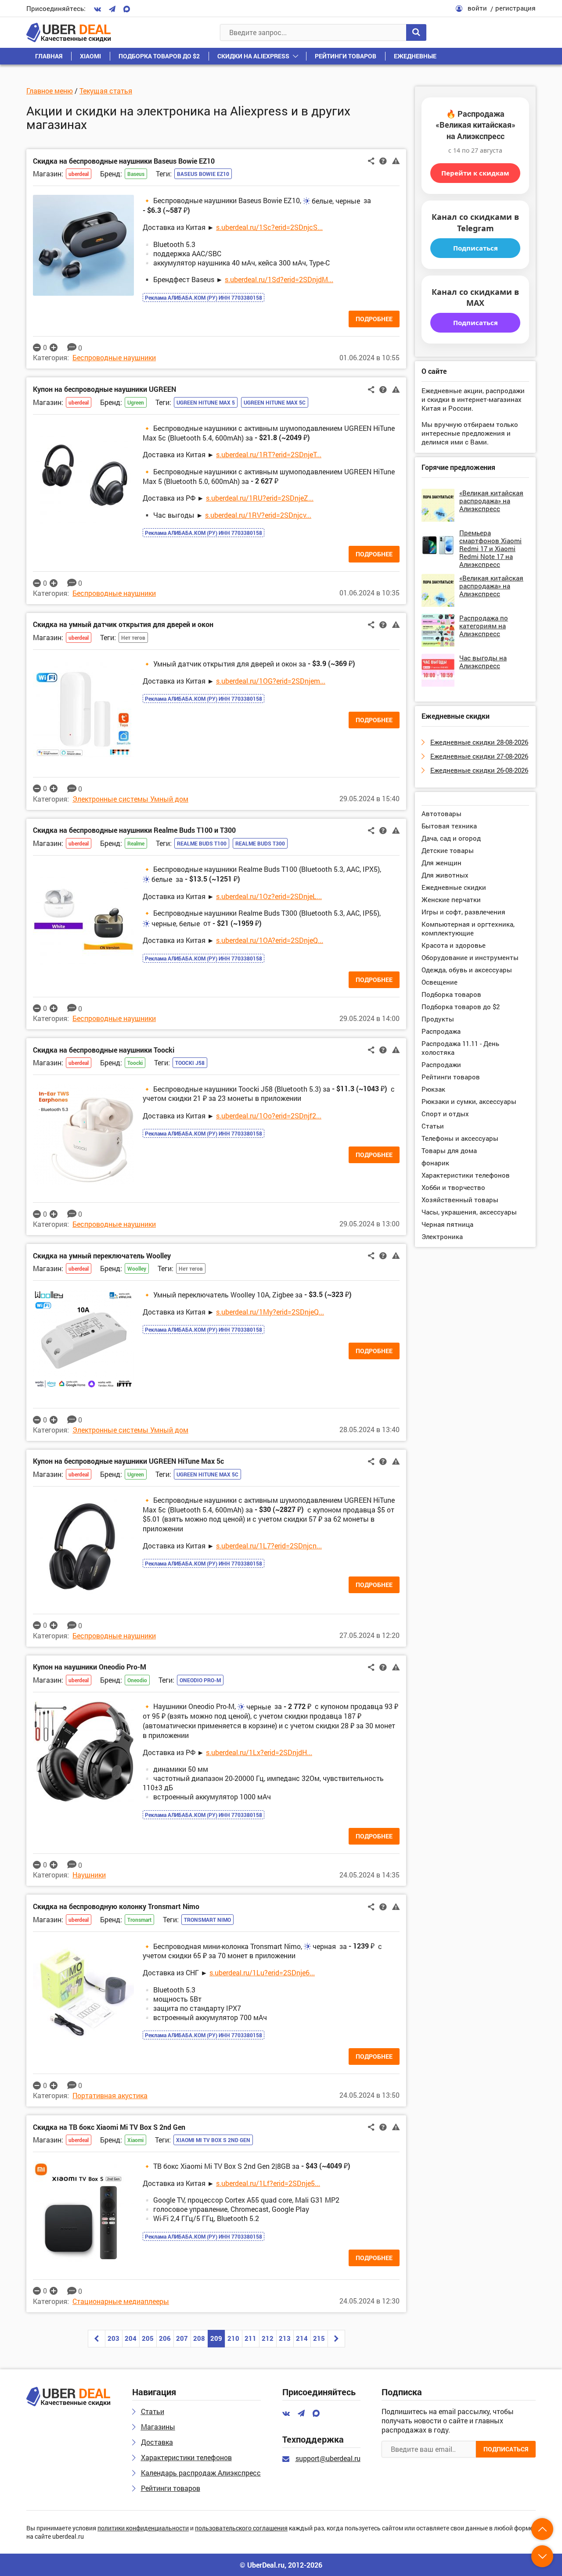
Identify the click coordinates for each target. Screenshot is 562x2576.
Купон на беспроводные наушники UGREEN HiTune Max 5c (128, 1461)
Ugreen (136, 402)
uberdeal (79, 174)
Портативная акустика (110, 2095)
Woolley (137, 1268)
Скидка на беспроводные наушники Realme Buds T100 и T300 (134, 830)
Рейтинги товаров (346, 56)
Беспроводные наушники (114, 357)
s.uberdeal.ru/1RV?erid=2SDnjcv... (258, 515)
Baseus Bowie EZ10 (203, 174)
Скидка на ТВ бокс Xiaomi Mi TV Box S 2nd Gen (109, 2127)
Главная (49, 56)
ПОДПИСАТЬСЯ (506, 2449)
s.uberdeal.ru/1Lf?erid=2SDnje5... (268, 2183)
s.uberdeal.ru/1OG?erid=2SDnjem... (271, 681)
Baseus (136, 174)
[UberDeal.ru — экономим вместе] (68, 32)
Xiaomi (90, 56)
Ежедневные (415, 56)
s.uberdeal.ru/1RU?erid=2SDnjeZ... (260, 498)
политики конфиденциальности (143, 2528)
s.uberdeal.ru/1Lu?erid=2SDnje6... (262, 1972)
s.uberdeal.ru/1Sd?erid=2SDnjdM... (279, 279)
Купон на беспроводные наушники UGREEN (104, 389)
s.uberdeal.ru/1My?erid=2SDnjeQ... (270, 1312)
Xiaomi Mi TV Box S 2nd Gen (213, 2140)
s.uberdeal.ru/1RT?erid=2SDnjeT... (269, 454)
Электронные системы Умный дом (130, 799)
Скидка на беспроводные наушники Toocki (104, 1050)
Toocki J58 (190, 1063)
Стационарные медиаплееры (121, 2301)
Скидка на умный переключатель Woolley (102, 1256)
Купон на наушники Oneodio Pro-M (90, 1667)
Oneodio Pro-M (200, 1680)
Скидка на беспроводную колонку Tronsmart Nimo (116, 1906)
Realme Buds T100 (202, 843)
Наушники (89, 1875)
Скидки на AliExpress (253, 56)
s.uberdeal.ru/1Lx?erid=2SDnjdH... (259, 1752)
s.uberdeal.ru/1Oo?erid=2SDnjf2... (269, 1116)
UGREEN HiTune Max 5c (275, 402)
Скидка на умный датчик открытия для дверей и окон (123, 624)
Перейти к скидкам (475, 173)
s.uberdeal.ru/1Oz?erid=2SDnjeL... (269, 896)
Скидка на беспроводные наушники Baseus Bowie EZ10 (124, 161)
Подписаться (476, 248)
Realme (136, 843)
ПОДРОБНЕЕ (374, 319)
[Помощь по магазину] (383, 161)
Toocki (135, 1063)
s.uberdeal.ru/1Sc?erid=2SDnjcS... (269, 227)
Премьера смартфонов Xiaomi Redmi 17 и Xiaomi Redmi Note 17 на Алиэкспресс (490, 548)
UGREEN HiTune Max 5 (206, 402)
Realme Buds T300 (260, 843)
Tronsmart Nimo (207, 1920)
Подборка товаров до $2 (159, 56)
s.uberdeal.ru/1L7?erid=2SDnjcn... (269, 1546)
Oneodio (137, 1680)
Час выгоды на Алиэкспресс (483, 662)
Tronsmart (139, 1920)
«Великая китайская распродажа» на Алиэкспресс (491, 501)
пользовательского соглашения (241, 2528)
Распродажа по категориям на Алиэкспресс (484, 626)
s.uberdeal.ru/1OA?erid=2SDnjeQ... (270, 940)
